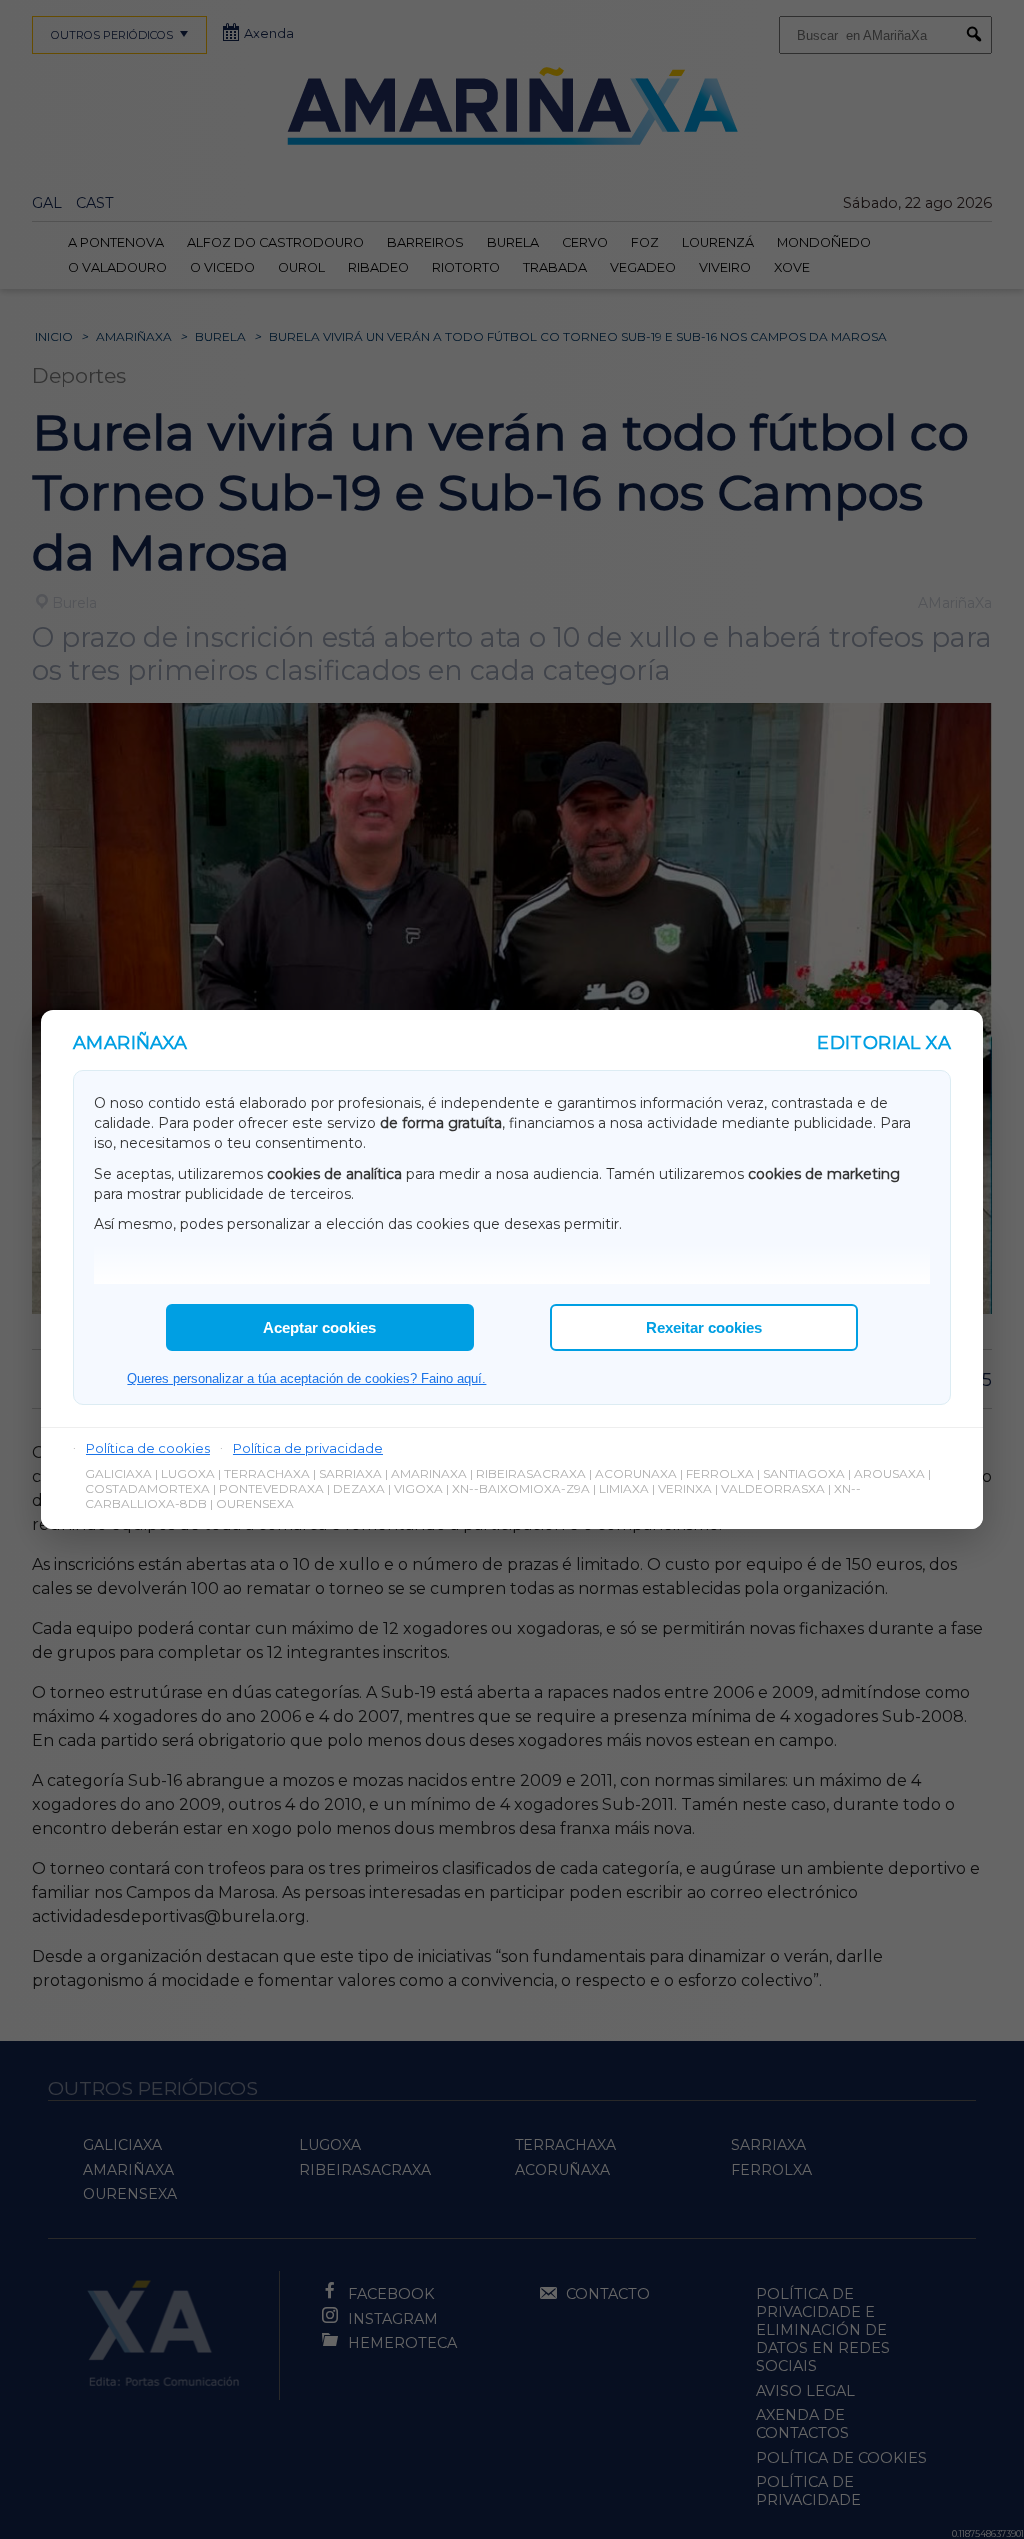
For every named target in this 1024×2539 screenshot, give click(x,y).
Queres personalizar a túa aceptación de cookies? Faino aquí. (306, 1378)
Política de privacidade (308, 1448)
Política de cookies (148, 1448)
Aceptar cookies (319, 1327)
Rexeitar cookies (704, 1327)
